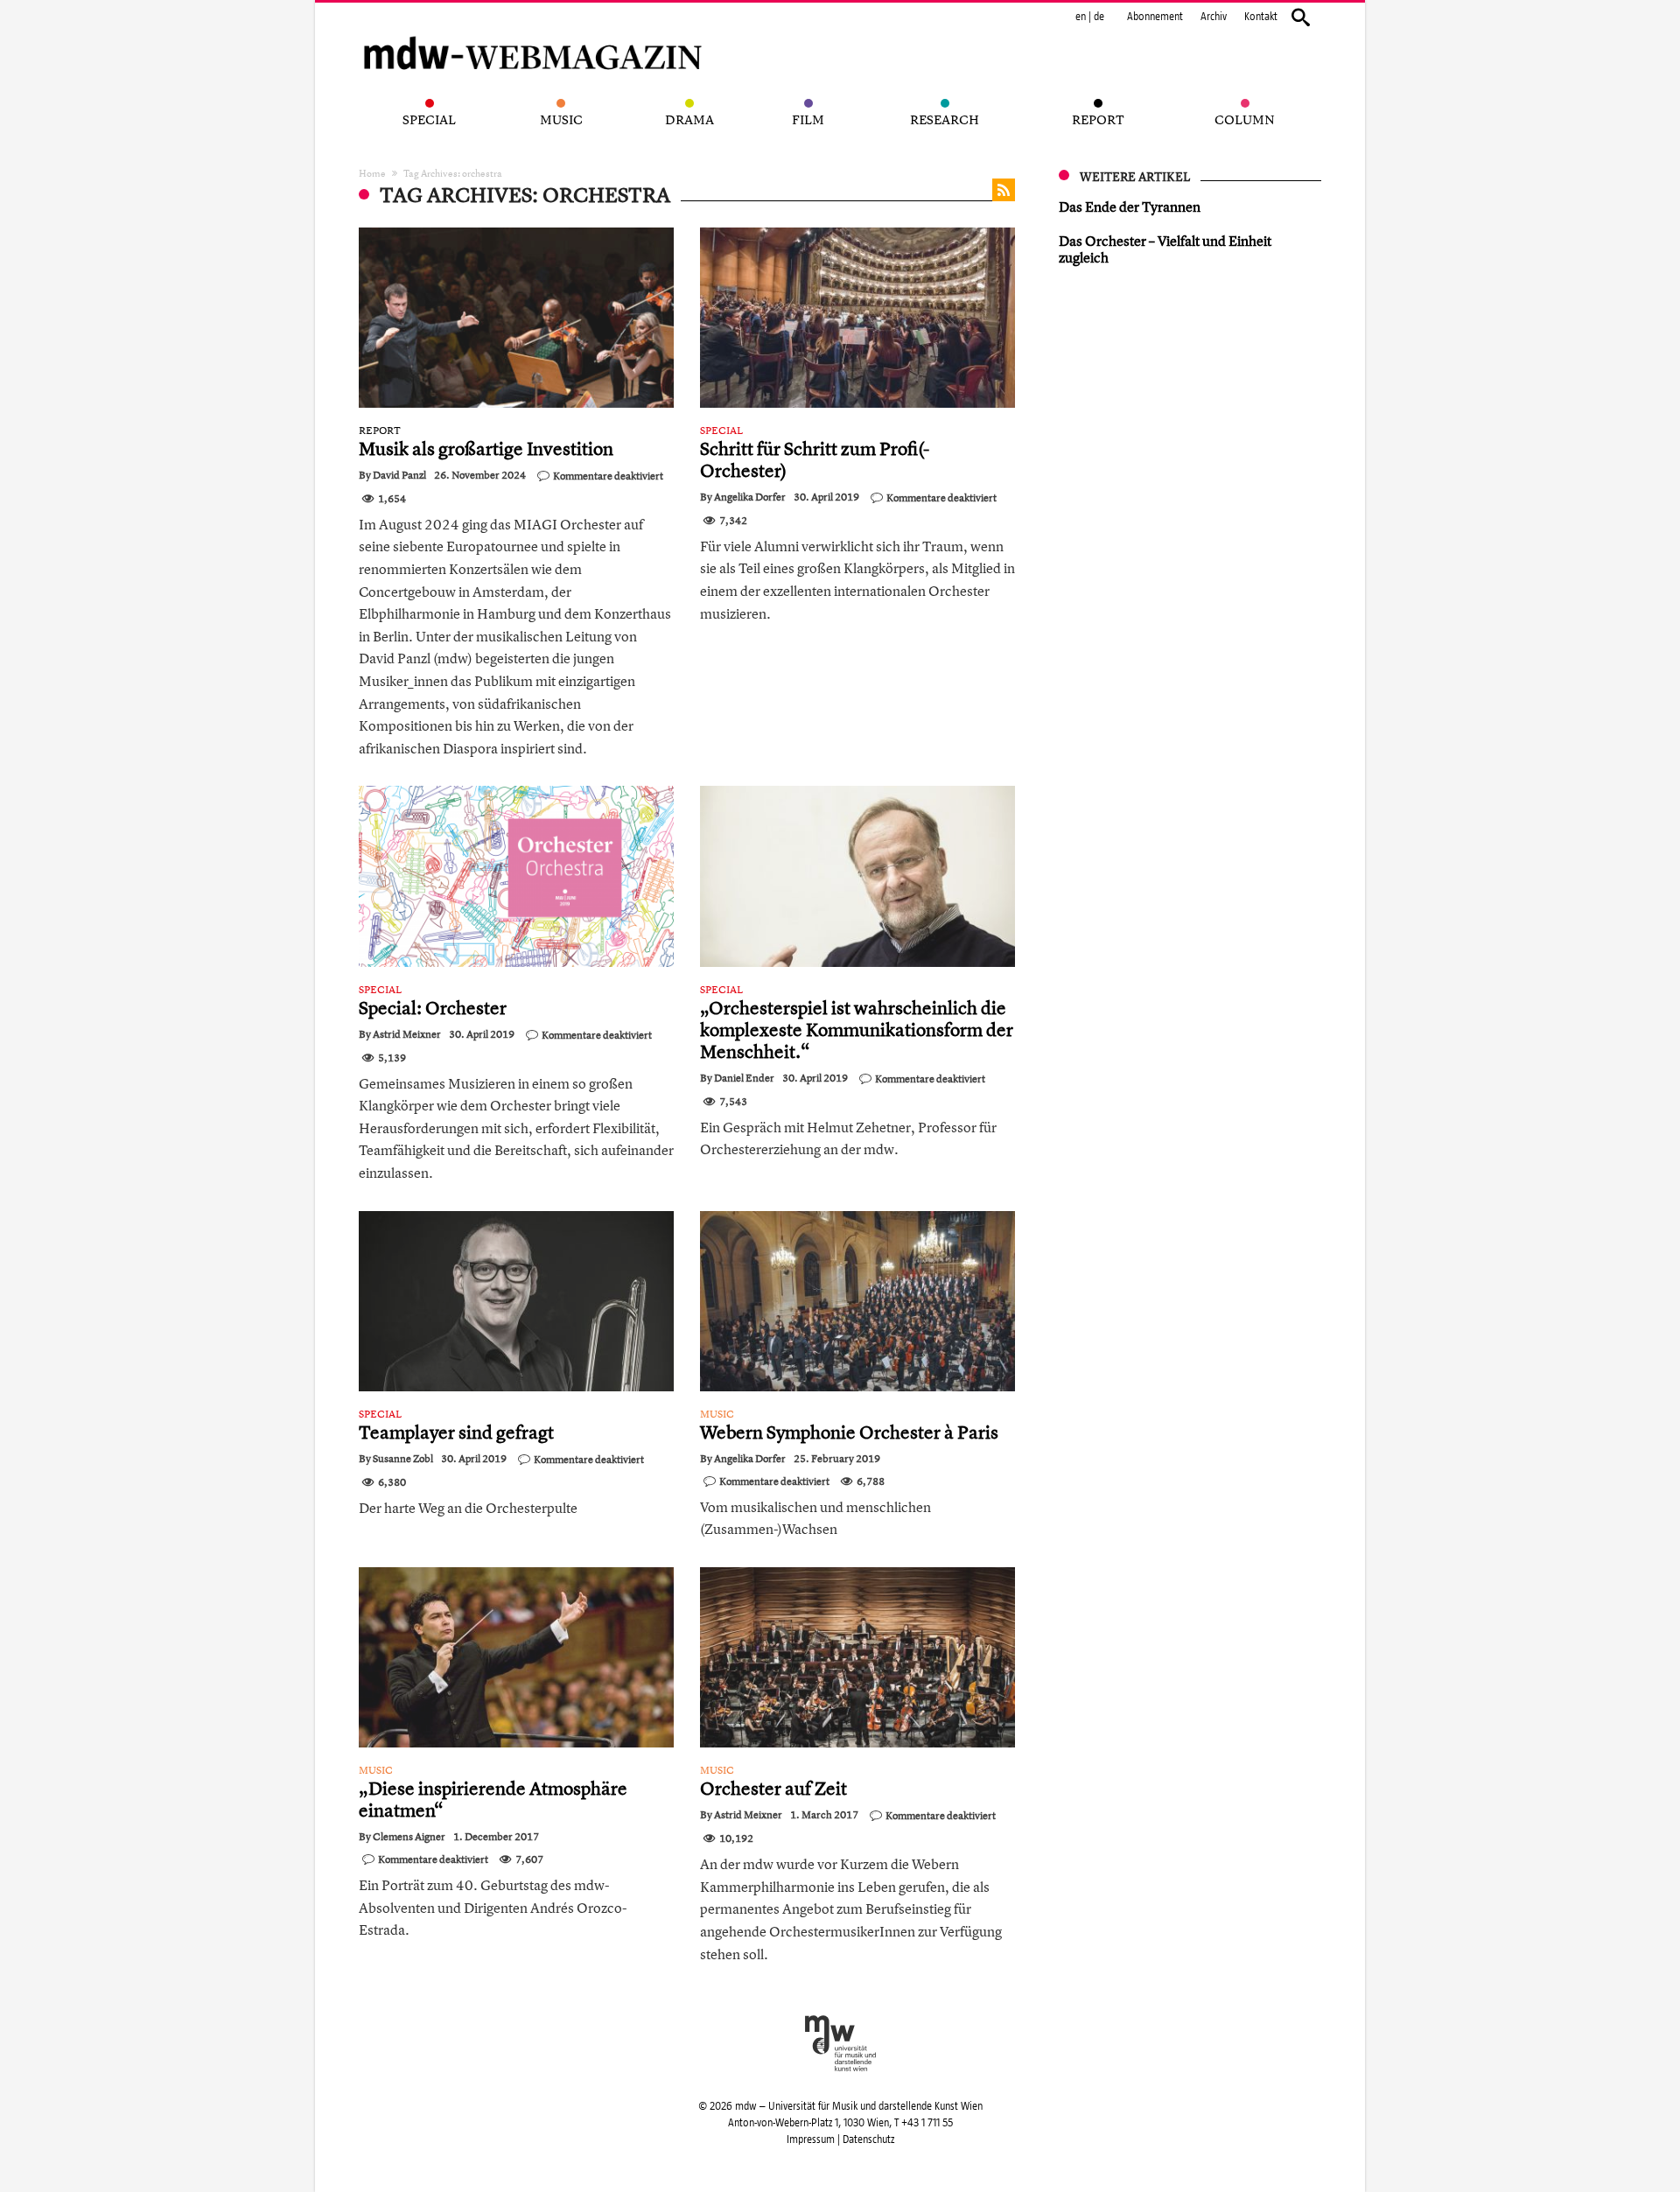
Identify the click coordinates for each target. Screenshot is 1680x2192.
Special (721, 431)
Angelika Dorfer (750, 497)
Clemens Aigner (409, 1837)
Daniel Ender (744, 1078)
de (1099, 17)
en (1081, 17)
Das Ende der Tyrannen (1130, 207)
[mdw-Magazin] (534, 31)
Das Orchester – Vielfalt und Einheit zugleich (1165, 249)
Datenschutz (868, 2139)
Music (717, 1414)
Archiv (1214, 17)
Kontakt (1261, 17)
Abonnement (1155, 17)
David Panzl (399, 475)
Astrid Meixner (407, 1034)
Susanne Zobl (403, 1459)
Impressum (811, 2139)
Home (372, 173)
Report (380, 431)
